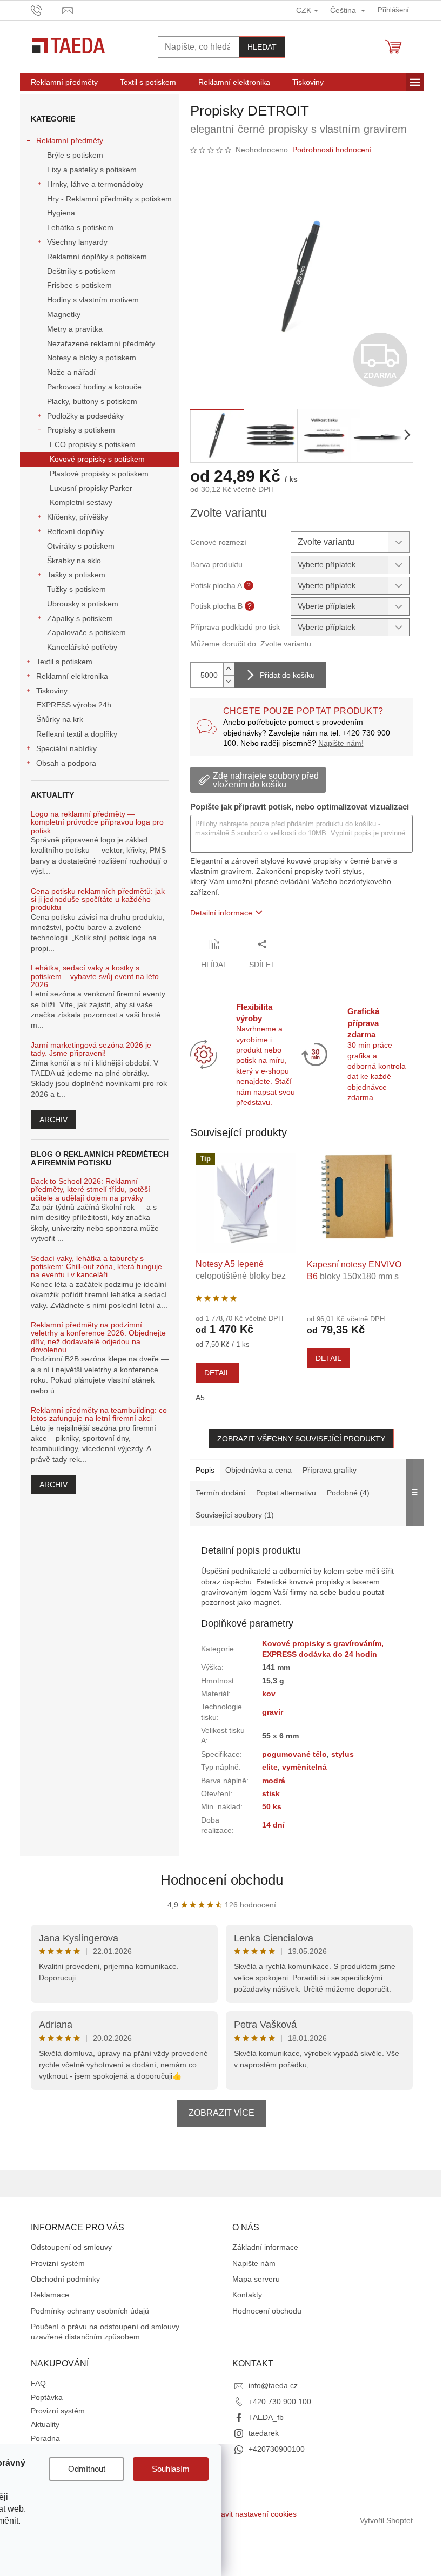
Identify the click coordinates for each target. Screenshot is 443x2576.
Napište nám (254, 2263)
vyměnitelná (304, 1767)
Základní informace (265, 2247)
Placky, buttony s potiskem (92, 401)
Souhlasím (171, 2469)
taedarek (264, 2433)
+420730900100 (277, 2449)
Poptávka (47, 2397)
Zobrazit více (222, 2113)
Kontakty (247, 2295)
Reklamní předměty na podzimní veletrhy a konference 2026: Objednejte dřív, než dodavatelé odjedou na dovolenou (98, 1337)
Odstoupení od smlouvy (71, 2247)
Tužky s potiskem (76, 589)
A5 (200, 1398)
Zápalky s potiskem (80, 618)
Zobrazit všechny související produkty (301, 1439)
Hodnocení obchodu (222, 1880)
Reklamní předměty (70, 140)
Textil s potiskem (64, 662)
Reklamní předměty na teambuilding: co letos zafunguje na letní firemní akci (99, 1414)
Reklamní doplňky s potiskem (97, 257)
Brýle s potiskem (75, 155)
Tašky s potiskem (76, 575)
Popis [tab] (205, 1470)
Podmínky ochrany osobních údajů (90, 2311)
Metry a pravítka (75, 329)
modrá (274, 1781)
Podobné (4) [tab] (348, 1493)
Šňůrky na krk (60, 719)
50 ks (272, 1806)
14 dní (273, 1825)
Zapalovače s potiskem (86, 632)
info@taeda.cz (273, 2385)
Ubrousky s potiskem (83, 604)
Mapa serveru (256, 2279)
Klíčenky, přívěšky (78, 517)
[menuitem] (64, 82)
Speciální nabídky (66, 748)
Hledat (262, 47)
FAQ (38, 2383)
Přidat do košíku (287, 675)
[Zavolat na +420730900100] (47, 9)
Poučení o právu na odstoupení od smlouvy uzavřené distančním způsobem (105, 2332)
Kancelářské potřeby (82, 647)
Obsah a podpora (66, 763)
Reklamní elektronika (72, 676)
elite (270, 1767)
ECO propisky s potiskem (93, 444)
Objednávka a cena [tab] (259, 1470)
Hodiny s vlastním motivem (93, 300)
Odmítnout (87, 2469)
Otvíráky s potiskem (81, 546)
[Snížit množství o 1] (229, 681)
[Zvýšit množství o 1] (229, 669)
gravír (273, 1712)
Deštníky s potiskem (81, 271)
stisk (271, 1793)
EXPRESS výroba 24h (74, 705)
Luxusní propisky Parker (91, 488)
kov (269, 1694)
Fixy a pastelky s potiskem (92, 170)
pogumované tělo (294, 1754)
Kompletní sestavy (81, 502)
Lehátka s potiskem (80, 227)
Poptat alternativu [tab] (286, 1493)
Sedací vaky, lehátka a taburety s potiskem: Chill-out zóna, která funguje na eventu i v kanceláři (96, 1267)
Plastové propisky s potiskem (99, 474)
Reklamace (50, 2295)
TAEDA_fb (266, 2417)
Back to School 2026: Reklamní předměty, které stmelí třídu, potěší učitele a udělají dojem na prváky (90, 1190)
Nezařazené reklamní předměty (101, 343)
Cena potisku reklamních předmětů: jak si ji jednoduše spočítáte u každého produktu (98, 900)
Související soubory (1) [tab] (235, 1515)
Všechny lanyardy (77, 242)
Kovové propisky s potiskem (97, 459)
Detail (217, 1373)
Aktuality (45, 2424)
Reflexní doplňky (75, 531)
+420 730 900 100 (280, 2402)
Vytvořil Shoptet (386, 2520)
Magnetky (64, 314)
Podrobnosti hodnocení (332, 150)
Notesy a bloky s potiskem (92, 358)
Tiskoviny (52, 691)
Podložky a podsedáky (85, 416)
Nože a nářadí (71, 372)
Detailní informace (221, 913)
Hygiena (61, 213)
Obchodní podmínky (65, 2279)
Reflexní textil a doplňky (77, 734)
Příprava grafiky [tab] (330, 1470)
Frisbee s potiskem (79, 285)
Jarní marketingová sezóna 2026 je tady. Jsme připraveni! (91, 1049)
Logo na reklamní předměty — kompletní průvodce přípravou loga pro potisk (97, 822)
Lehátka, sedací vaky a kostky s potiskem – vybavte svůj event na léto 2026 (95, 976)
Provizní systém (58, 2263)
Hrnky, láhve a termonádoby (95, 184)
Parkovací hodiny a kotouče (94, 387)
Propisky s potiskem (81, 430)
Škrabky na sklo (74, 561)
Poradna (45, 2438)
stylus (343, 1754)
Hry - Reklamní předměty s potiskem (109, 199)
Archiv (53, 1120)
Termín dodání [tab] (220, 1493)
